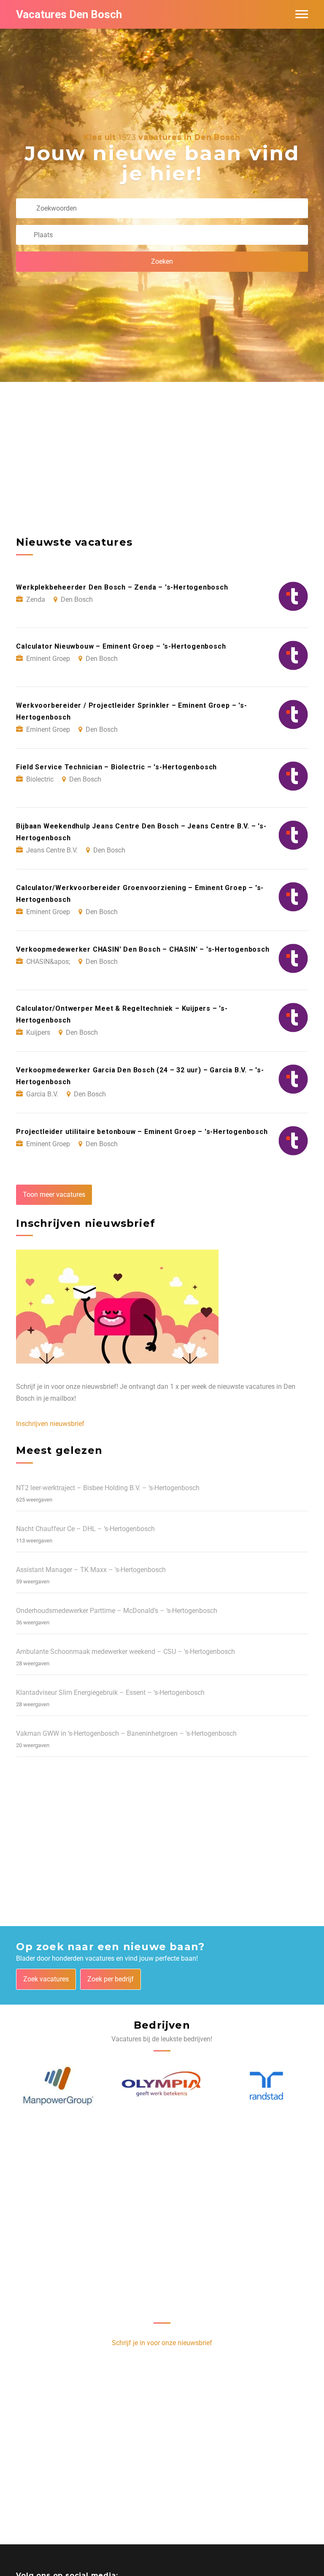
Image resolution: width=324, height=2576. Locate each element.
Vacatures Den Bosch (69, 14)
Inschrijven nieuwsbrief (50, 1424)
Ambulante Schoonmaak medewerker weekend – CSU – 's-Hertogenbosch (126, 1652)
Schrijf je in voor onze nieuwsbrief (162, 2343)
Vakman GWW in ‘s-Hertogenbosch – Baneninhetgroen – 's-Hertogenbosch (126, 1733)
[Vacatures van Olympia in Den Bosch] (162, 2086)
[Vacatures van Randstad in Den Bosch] (266, 2086)
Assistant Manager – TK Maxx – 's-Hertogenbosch (91, 1570)
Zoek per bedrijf (111, 1979)
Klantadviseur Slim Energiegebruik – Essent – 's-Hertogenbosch (110, 1693)
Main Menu (302, 14)
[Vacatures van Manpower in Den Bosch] (58, 2086)
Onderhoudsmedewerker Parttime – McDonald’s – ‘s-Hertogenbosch (117, 1611)
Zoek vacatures (46, 1979)
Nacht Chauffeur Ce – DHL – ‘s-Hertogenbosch (85, 1529)
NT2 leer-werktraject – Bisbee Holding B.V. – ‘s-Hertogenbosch (108, 1488)
